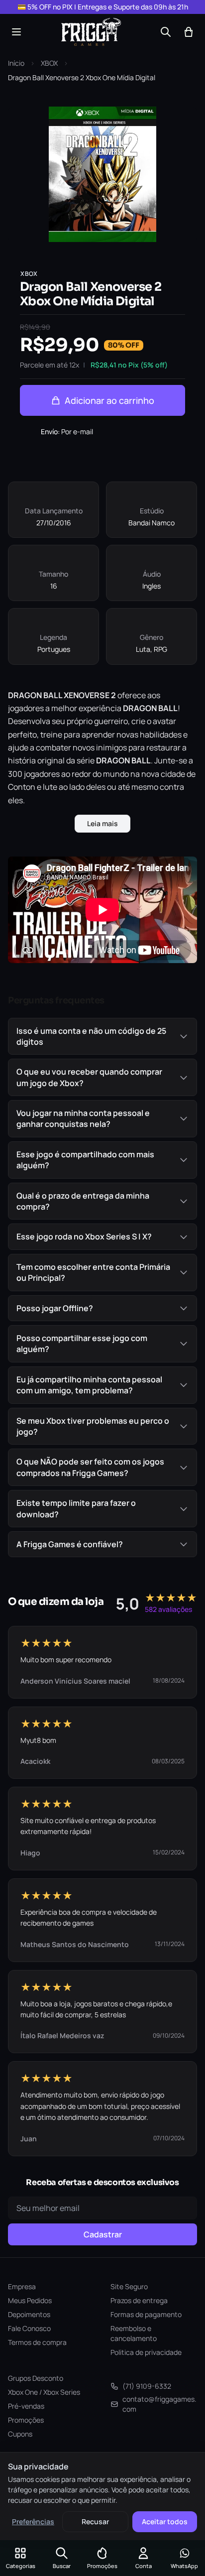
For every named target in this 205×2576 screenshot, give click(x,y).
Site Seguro (129, 2286)
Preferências (33, 2521)
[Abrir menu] (16, 32)
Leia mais (102, 823)
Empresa (22, 2286)
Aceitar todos (165, 2521)
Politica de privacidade (146, 2352)
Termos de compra (37, 2342)
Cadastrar (103, 2234)
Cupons (20, 2434)
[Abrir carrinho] (189, 32)
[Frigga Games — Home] (91, 32)
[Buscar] (166, 32)
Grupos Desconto (36, 2378)
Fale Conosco (29, 2328)
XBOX (49, 63)
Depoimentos (29, 2314)
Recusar (95, 2521)
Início (16, 63)
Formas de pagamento (146, 2314)
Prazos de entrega (139, 2300)
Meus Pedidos (30, 2300)
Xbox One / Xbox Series (44, 2392)
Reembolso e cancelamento (134, 2333)
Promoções (26, 2420)
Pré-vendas (26, 2406)
